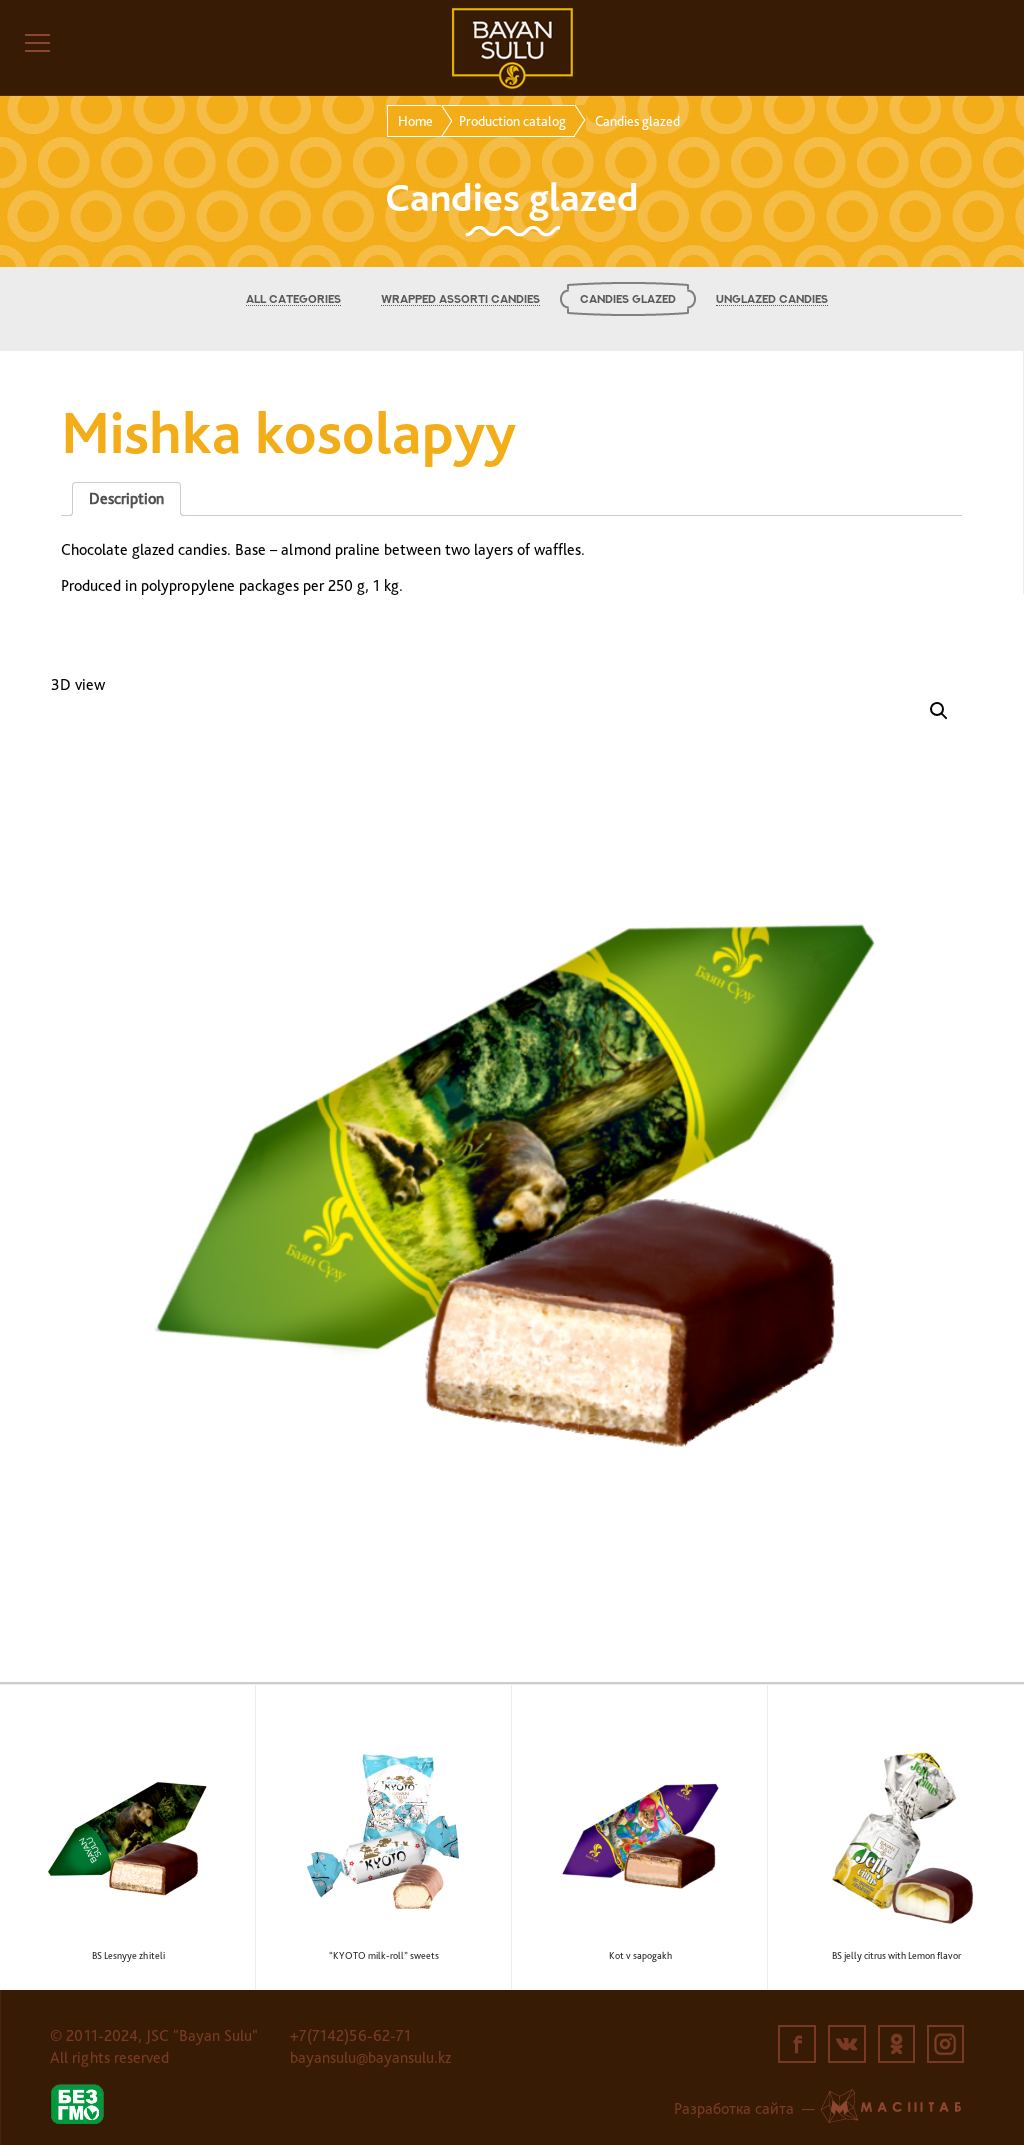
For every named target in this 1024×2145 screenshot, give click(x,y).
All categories (293, 299)
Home (415, 121)
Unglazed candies (772, 299)
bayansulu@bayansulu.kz (370, 2057)
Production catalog (512, 121)
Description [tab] (126, 498)
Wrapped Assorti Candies (460, 299)
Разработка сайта (734, 2108)
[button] (939, 711)
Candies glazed (628, 299)
